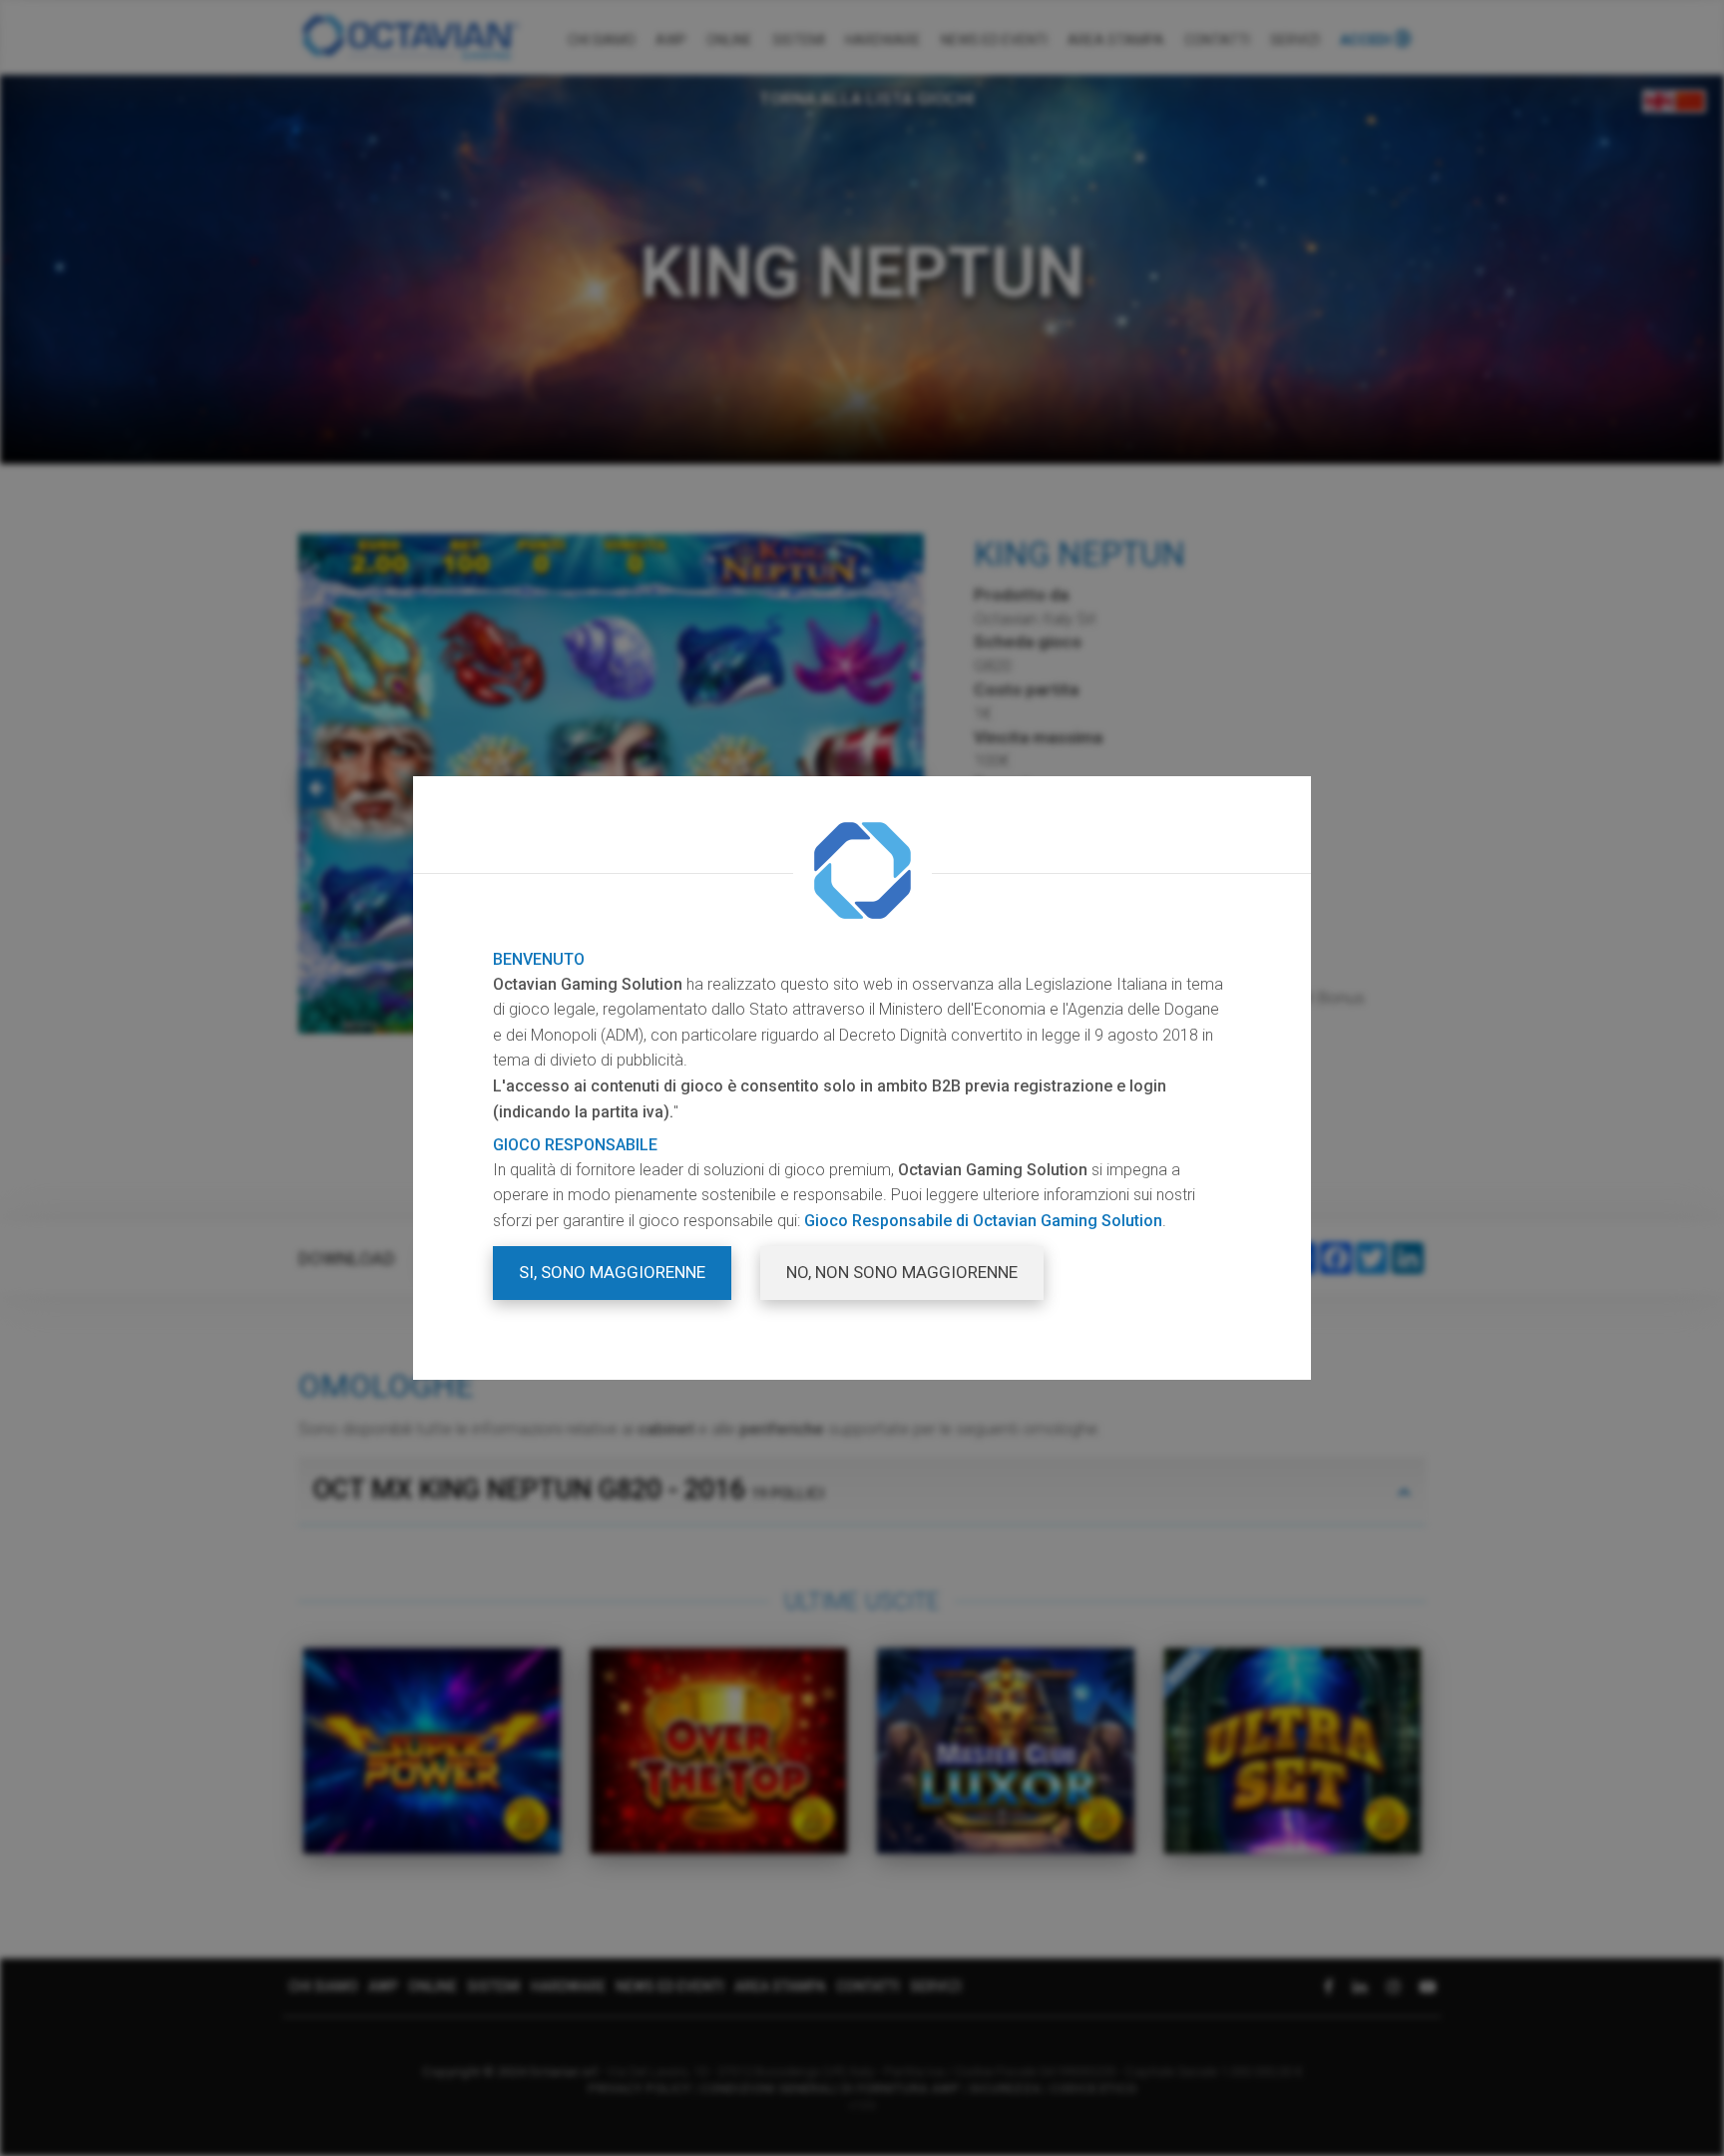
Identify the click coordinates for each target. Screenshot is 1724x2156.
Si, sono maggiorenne (612, 1272)
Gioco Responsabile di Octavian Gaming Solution (983, 1221)
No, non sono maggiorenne (902, 1272)
